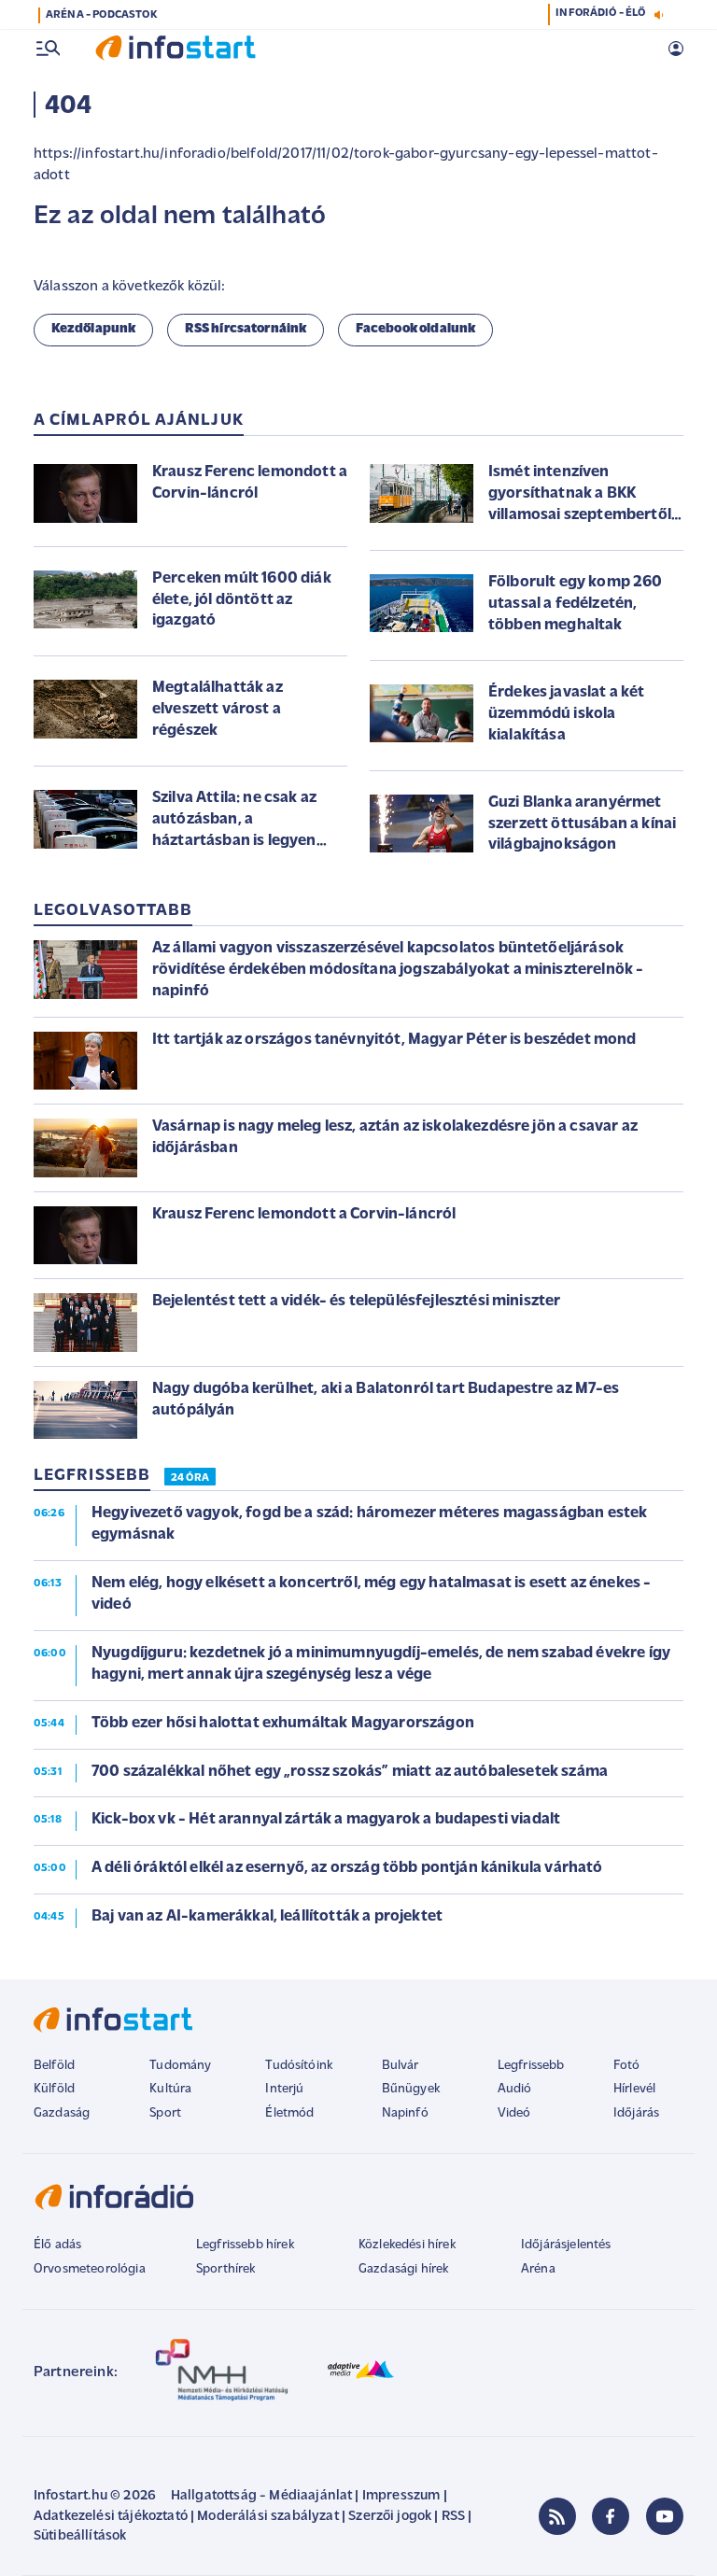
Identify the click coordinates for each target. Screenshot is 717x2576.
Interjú (284, 2089)
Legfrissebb (531, 2066)
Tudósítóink (299, 2066)
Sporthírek (226, 2269)
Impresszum (401, 2496)
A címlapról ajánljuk (139, 421)
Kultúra (170, 2089)
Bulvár (401, 2066)
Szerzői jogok (390, 2517)
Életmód (289, 2113)
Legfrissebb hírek (245, 2245)
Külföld (54, 2089)
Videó (514, 2113)
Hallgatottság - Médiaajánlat (261, 2496)
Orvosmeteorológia (90, 2269)
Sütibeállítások (80, 2536)
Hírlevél (634, 2089)
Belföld (54, 2066)
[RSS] (557, 2516)
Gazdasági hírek (403, 2269)
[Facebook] (611, 2516)
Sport (165, 2113)
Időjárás (636, 2113)
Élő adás (57, 2245)
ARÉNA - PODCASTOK (101, 15)
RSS (453, 2517)
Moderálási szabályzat (267, 2517)
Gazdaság (62, 2113)
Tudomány (180, 2066)
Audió (515, 2089)
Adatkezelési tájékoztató (111, 2517)
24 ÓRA (190, 1478)
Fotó (627, 2066)
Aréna (538, 2269)
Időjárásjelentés (566, 2245)
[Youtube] (665, 2516)
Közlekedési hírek (407, 2245)
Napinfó (405, 2113)
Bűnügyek (411, 2089)
